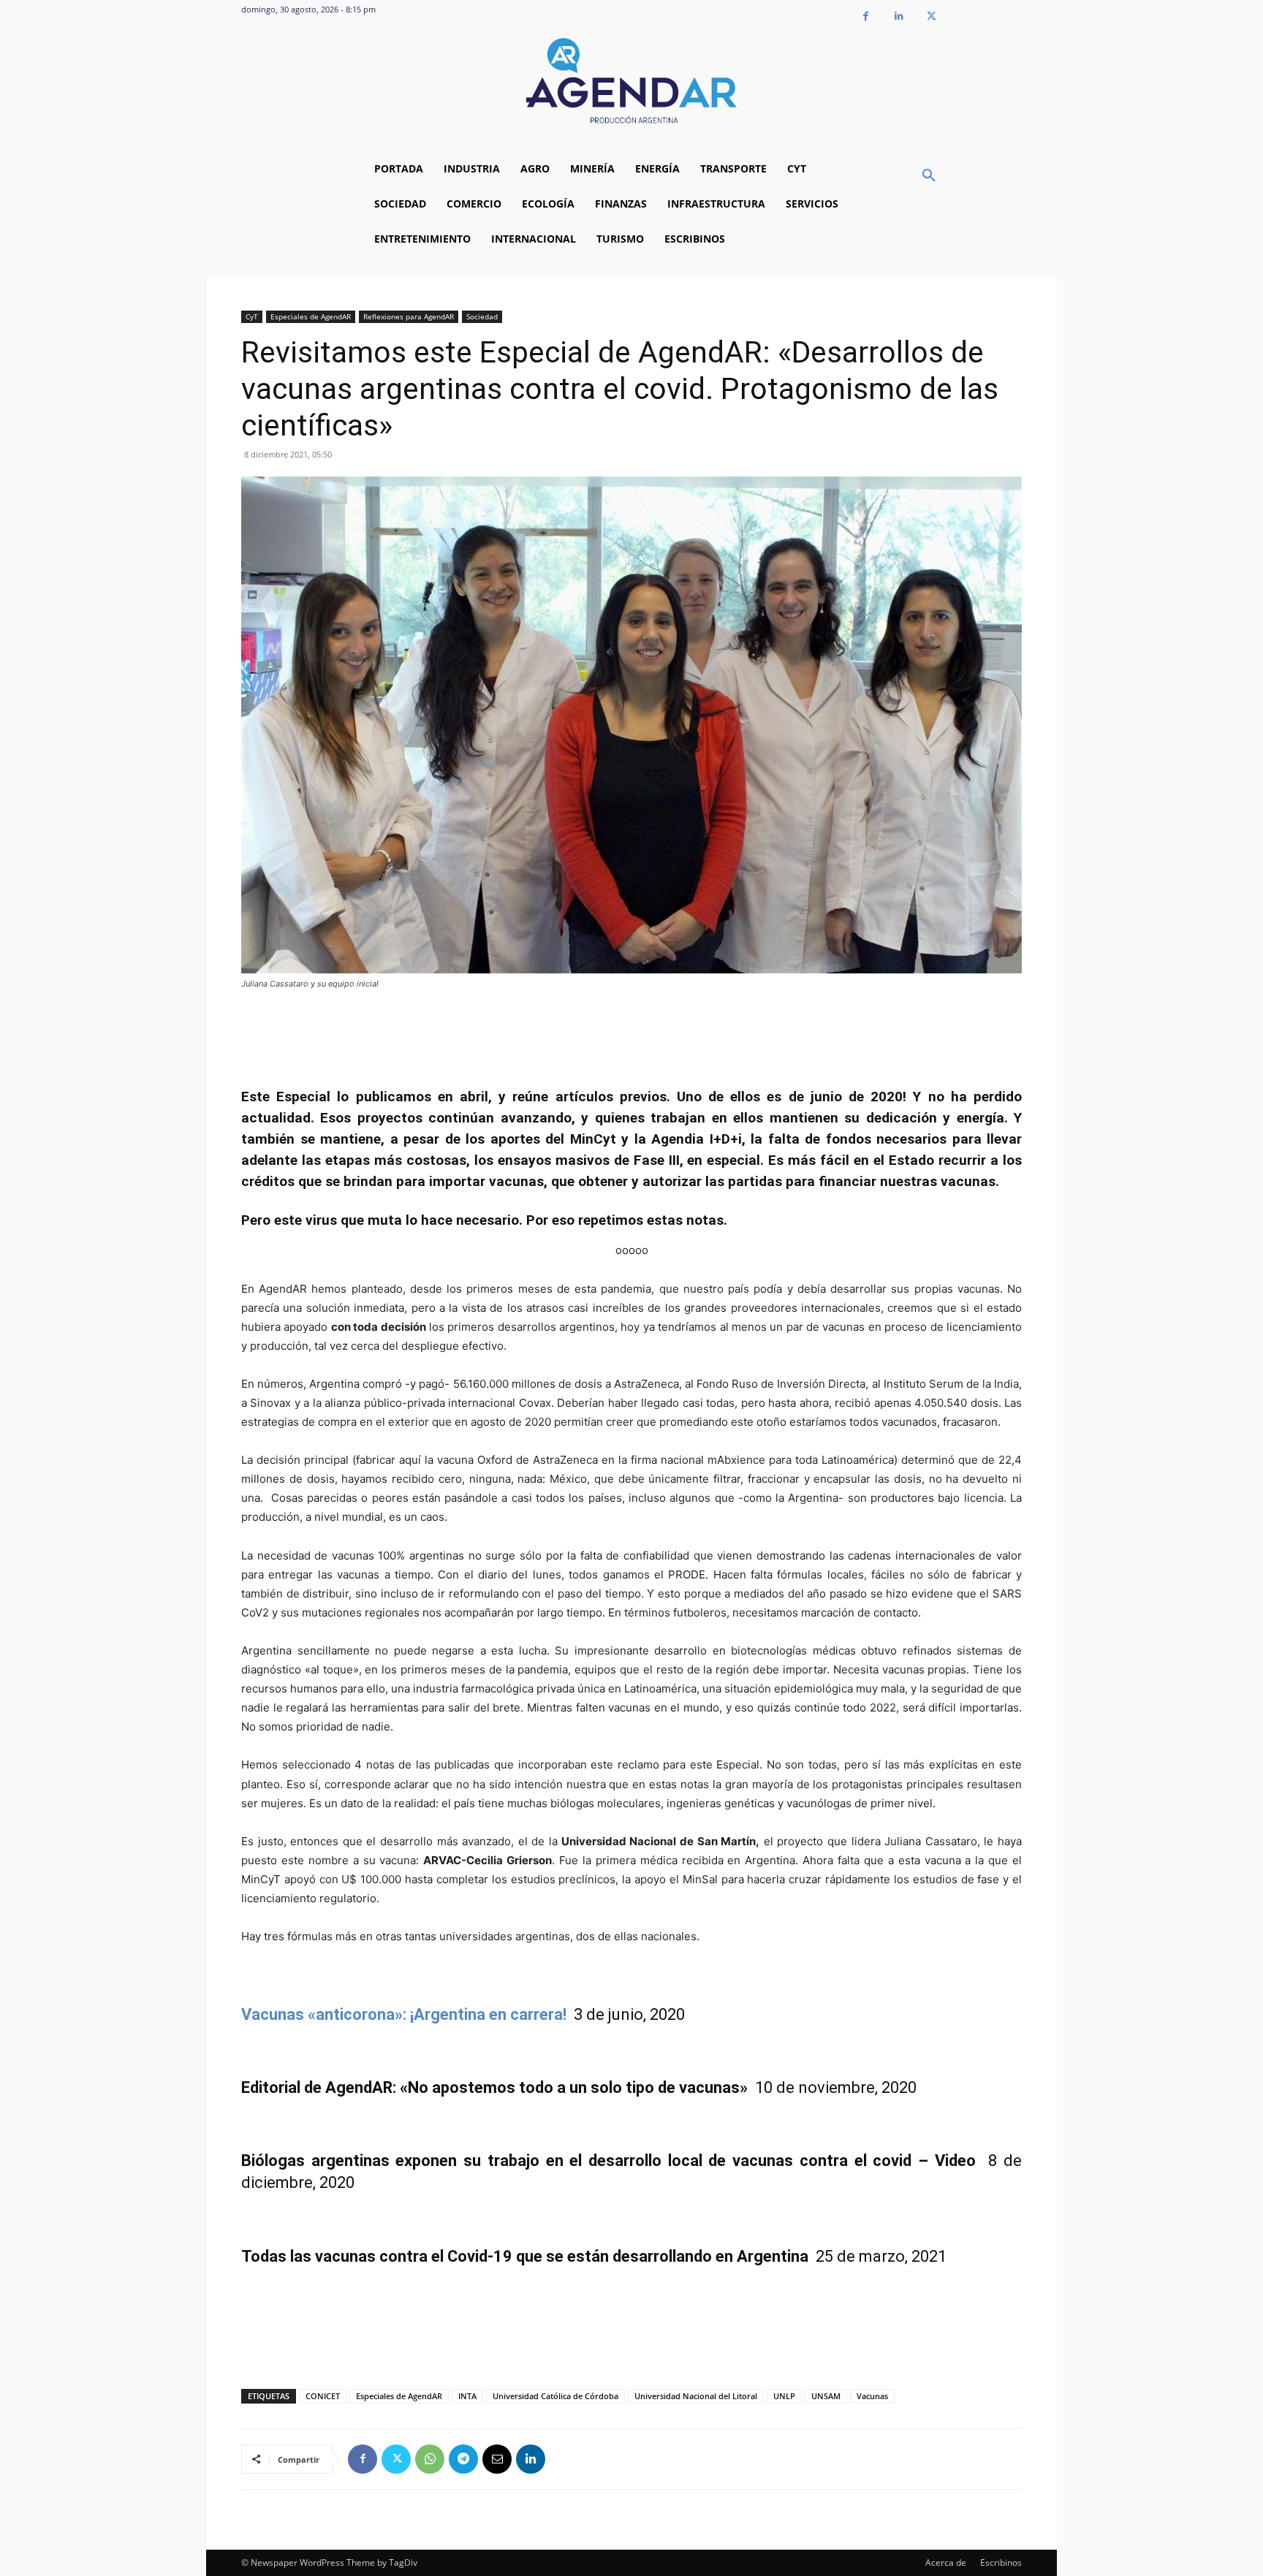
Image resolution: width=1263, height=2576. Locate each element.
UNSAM (826, 2396)
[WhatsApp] (430, 2459)
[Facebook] (866, 16)
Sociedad (482, 316)
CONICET (323, 2396)
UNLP (784, 2396)
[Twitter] (932, 16)
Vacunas (872, 2396)
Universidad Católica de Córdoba (555, 2396)
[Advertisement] (631, 1031)
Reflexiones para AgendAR (409, 316)
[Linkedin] (899, 16)
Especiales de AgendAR (311, 316)
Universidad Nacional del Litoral (696, 2396)
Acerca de (946, 2562)
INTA (467, 2396)
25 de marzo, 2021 (594, 2256)
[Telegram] (463, 2459)
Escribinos (1001, 2562)
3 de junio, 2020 (629, 2014)
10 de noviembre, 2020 (579, 2087)
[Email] (497, 2459)
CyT (252, 316)
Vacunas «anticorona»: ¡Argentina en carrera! (407, 2014)
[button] (929, 176)
